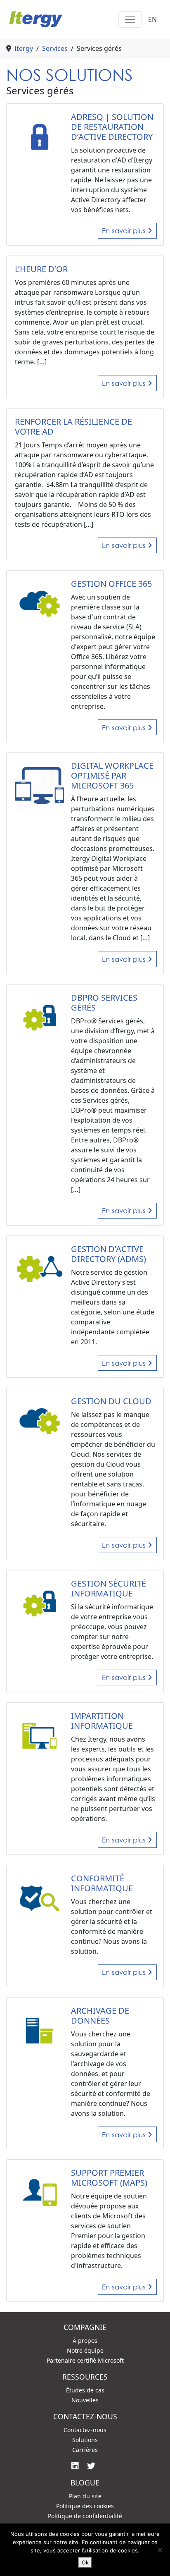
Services (55, 48)
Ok (85, 2562)
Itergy (24, 48)
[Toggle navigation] (130, 19)
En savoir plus (125, 231)
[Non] (160, 2550)
